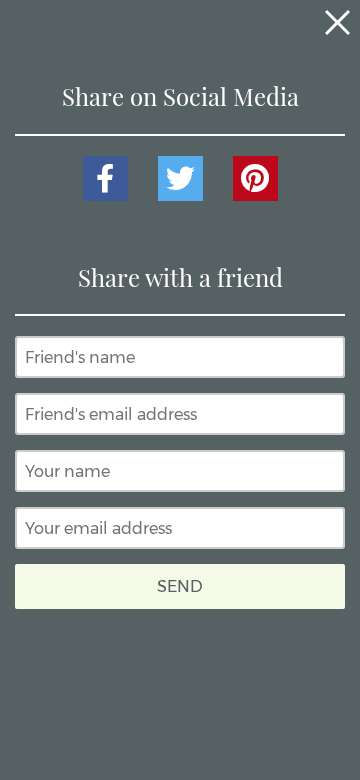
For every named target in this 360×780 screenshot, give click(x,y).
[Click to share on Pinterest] (255, 178)
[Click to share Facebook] (105, 178)
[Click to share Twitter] (180, 178)
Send (180, 586)
